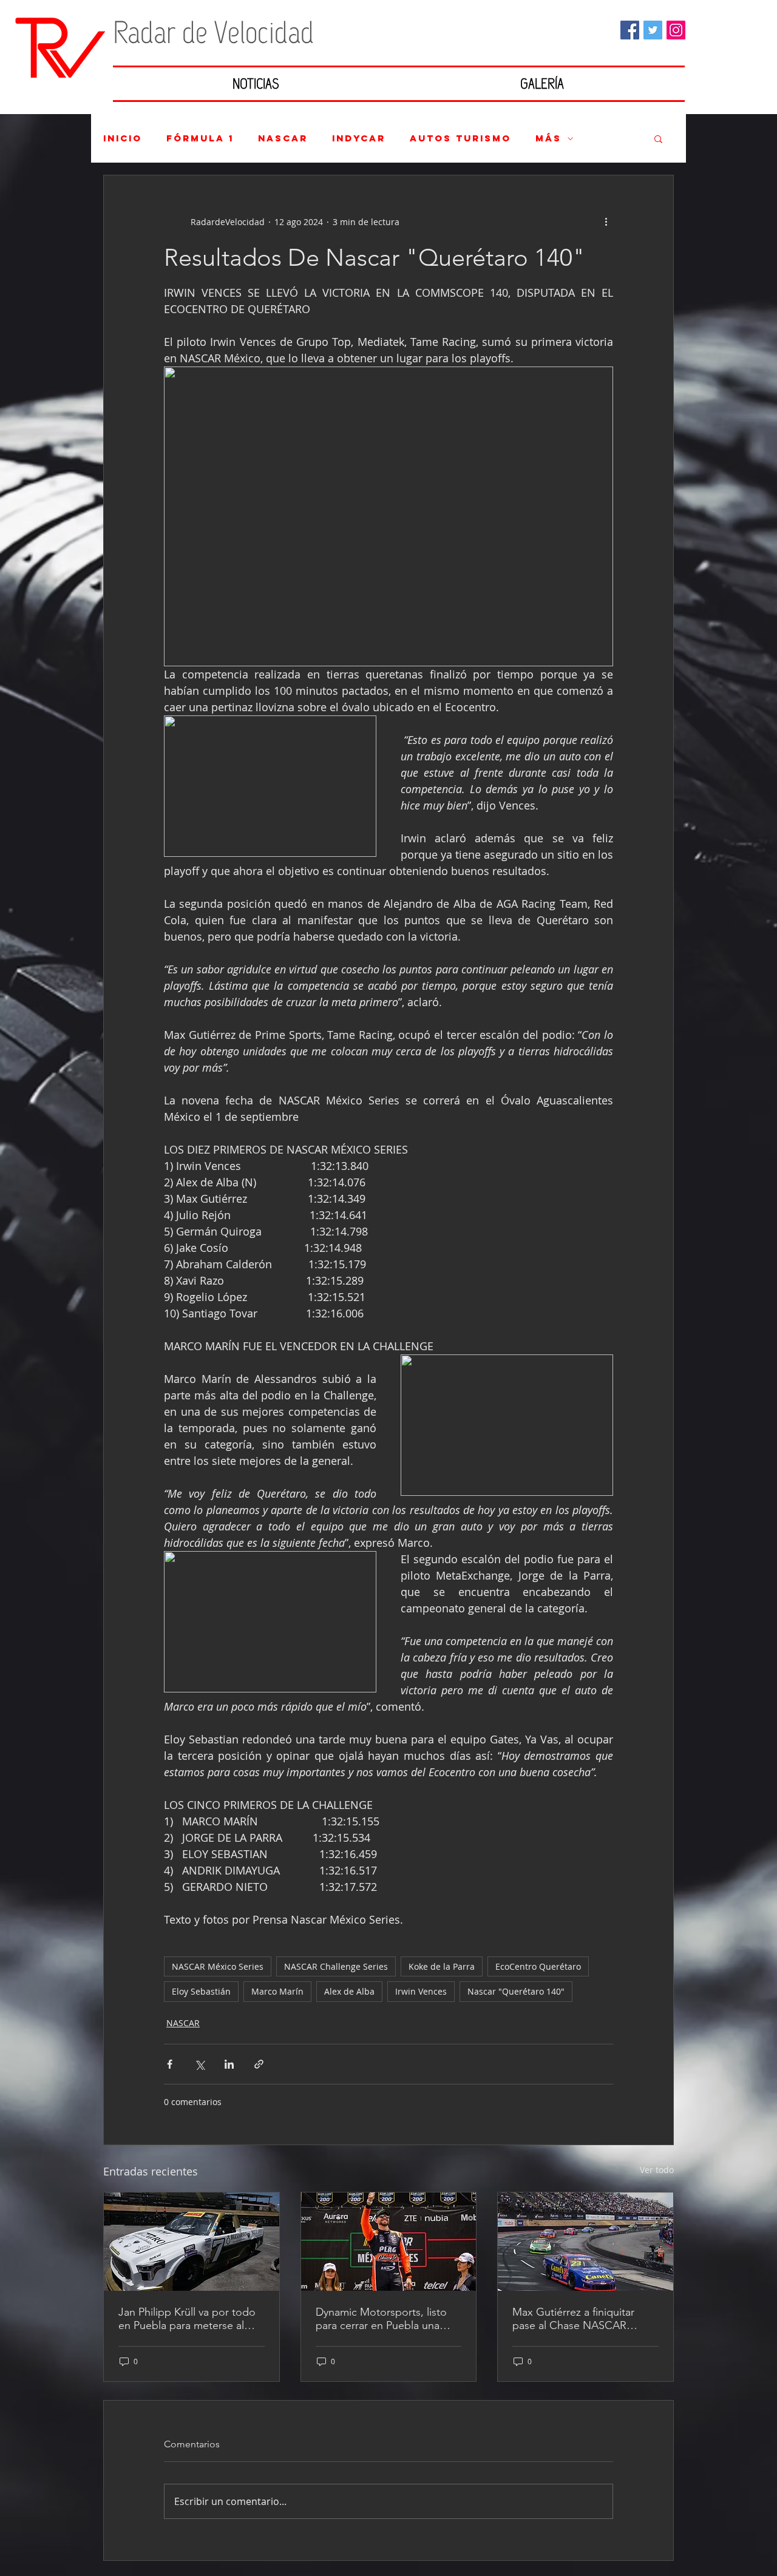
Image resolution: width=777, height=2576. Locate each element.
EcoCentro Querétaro (538, 1966)
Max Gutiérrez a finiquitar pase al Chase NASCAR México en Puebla (573, 2319)
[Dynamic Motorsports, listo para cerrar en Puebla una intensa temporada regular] (389, 2242)
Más (548, 138)
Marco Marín (277, 1991)
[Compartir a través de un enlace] (259, 2064)
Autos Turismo (460, 138)
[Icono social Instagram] (676, 30)
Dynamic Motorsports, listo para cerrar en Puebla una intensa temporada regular (381, 2319)
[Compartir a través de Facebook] (170, 2064)
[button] (658, 138)
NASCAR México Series (218, 1966)
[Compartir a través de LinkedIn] (229, 2064)
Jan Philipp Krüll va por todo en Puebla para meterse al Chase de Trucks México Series (187, 2319)
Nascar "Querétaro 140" (516, 1991)
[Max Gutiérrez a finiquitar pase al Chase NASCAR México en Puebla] (585, 2242)
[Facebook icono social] (630, 30)
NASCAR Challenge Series (336, 1966)
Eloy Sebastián (201, 1991)
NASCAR (283, 138)
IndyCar (359, 138)
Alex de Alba (349, 1991)
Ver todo (657, 2170)
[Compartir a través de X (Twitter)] (199, 2064)
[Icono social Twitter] (653, 30)
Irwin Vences (421, 1991)
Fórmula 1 (200, 138)
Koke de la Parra (442, 1966)
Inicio (123, 138)
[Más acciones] (606, 221)
